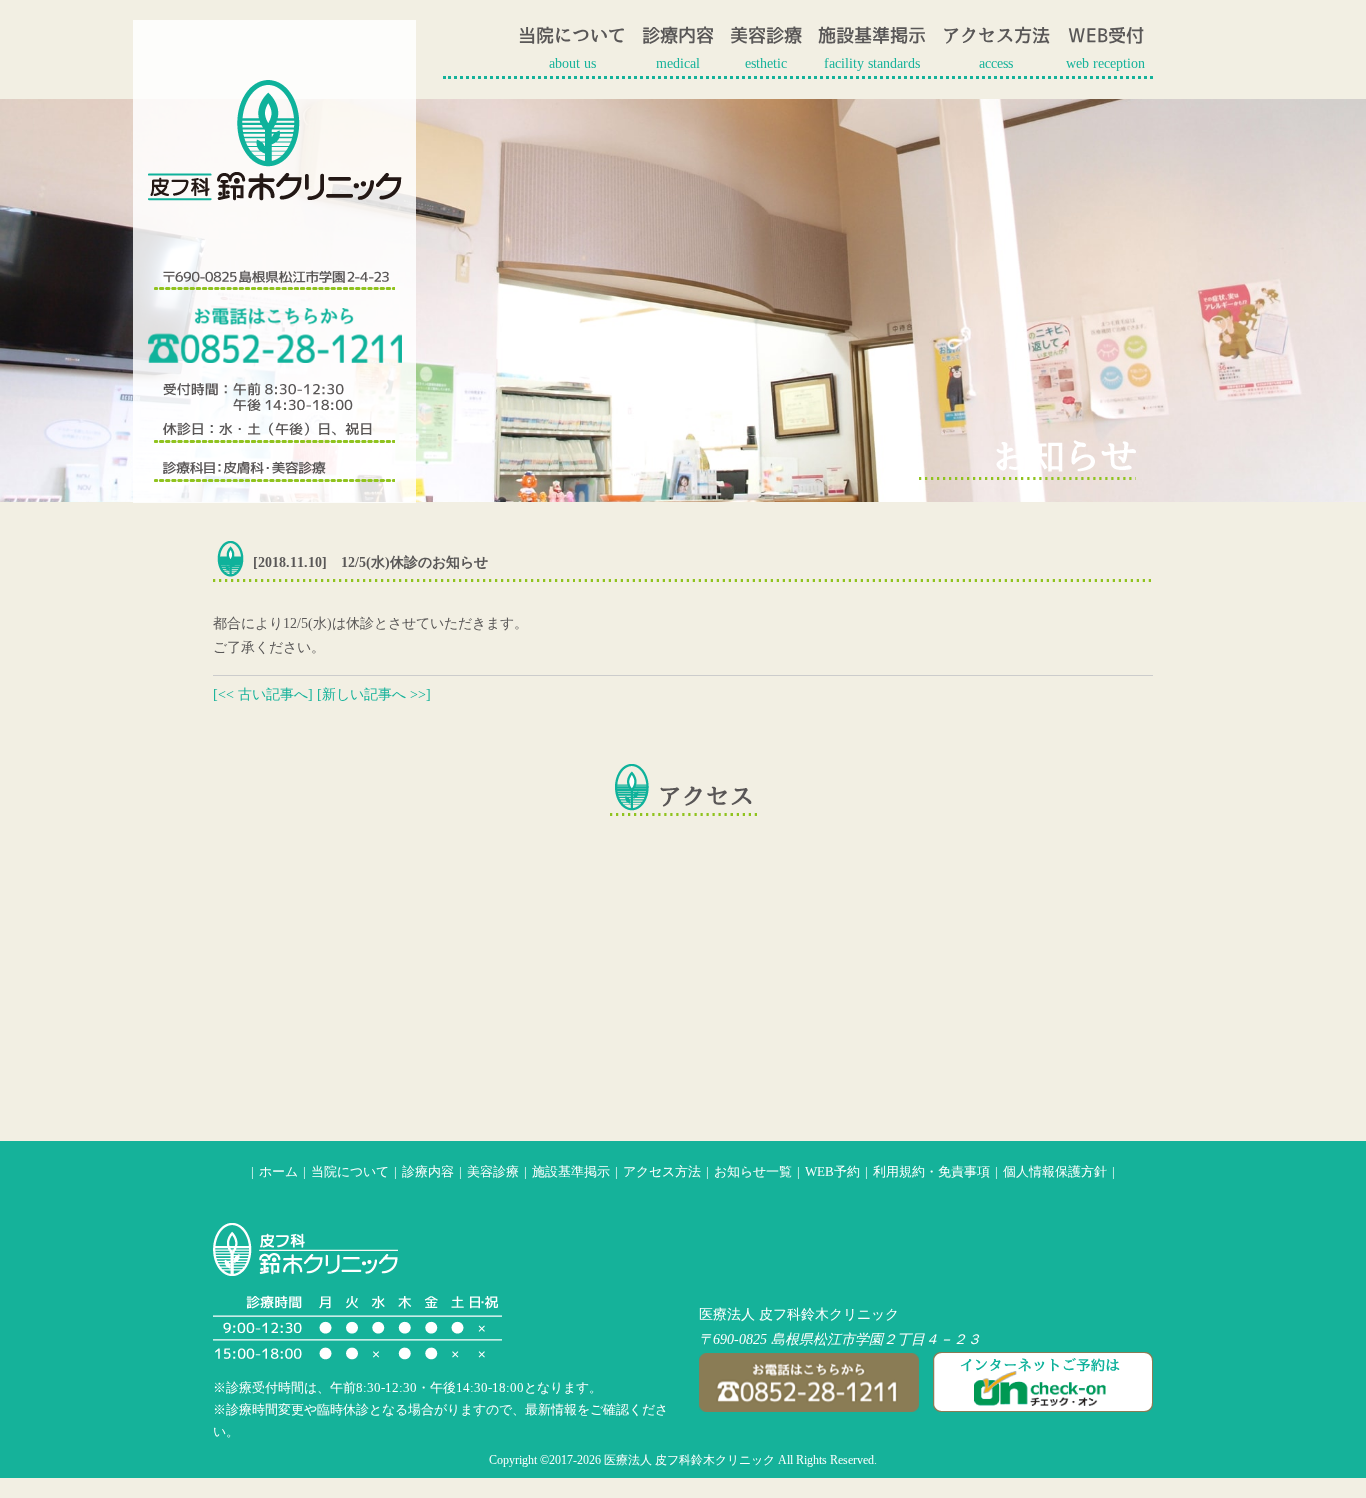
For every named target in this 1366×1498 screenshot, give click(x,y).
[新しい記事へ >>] (374, 694)
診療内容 (428, 1172)
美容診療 (493, 1172)
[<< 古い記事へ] (263, 694)
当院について (350, 1172)
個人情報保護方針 (1055, 1172)
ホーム (278, 1172)
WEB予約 (832, 1172)
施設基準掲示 (571, 1172)
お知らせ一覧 (753, 1172)
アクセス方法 (662, 1172)
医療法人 (727, 1314)
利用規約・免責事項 (931, 1172)
